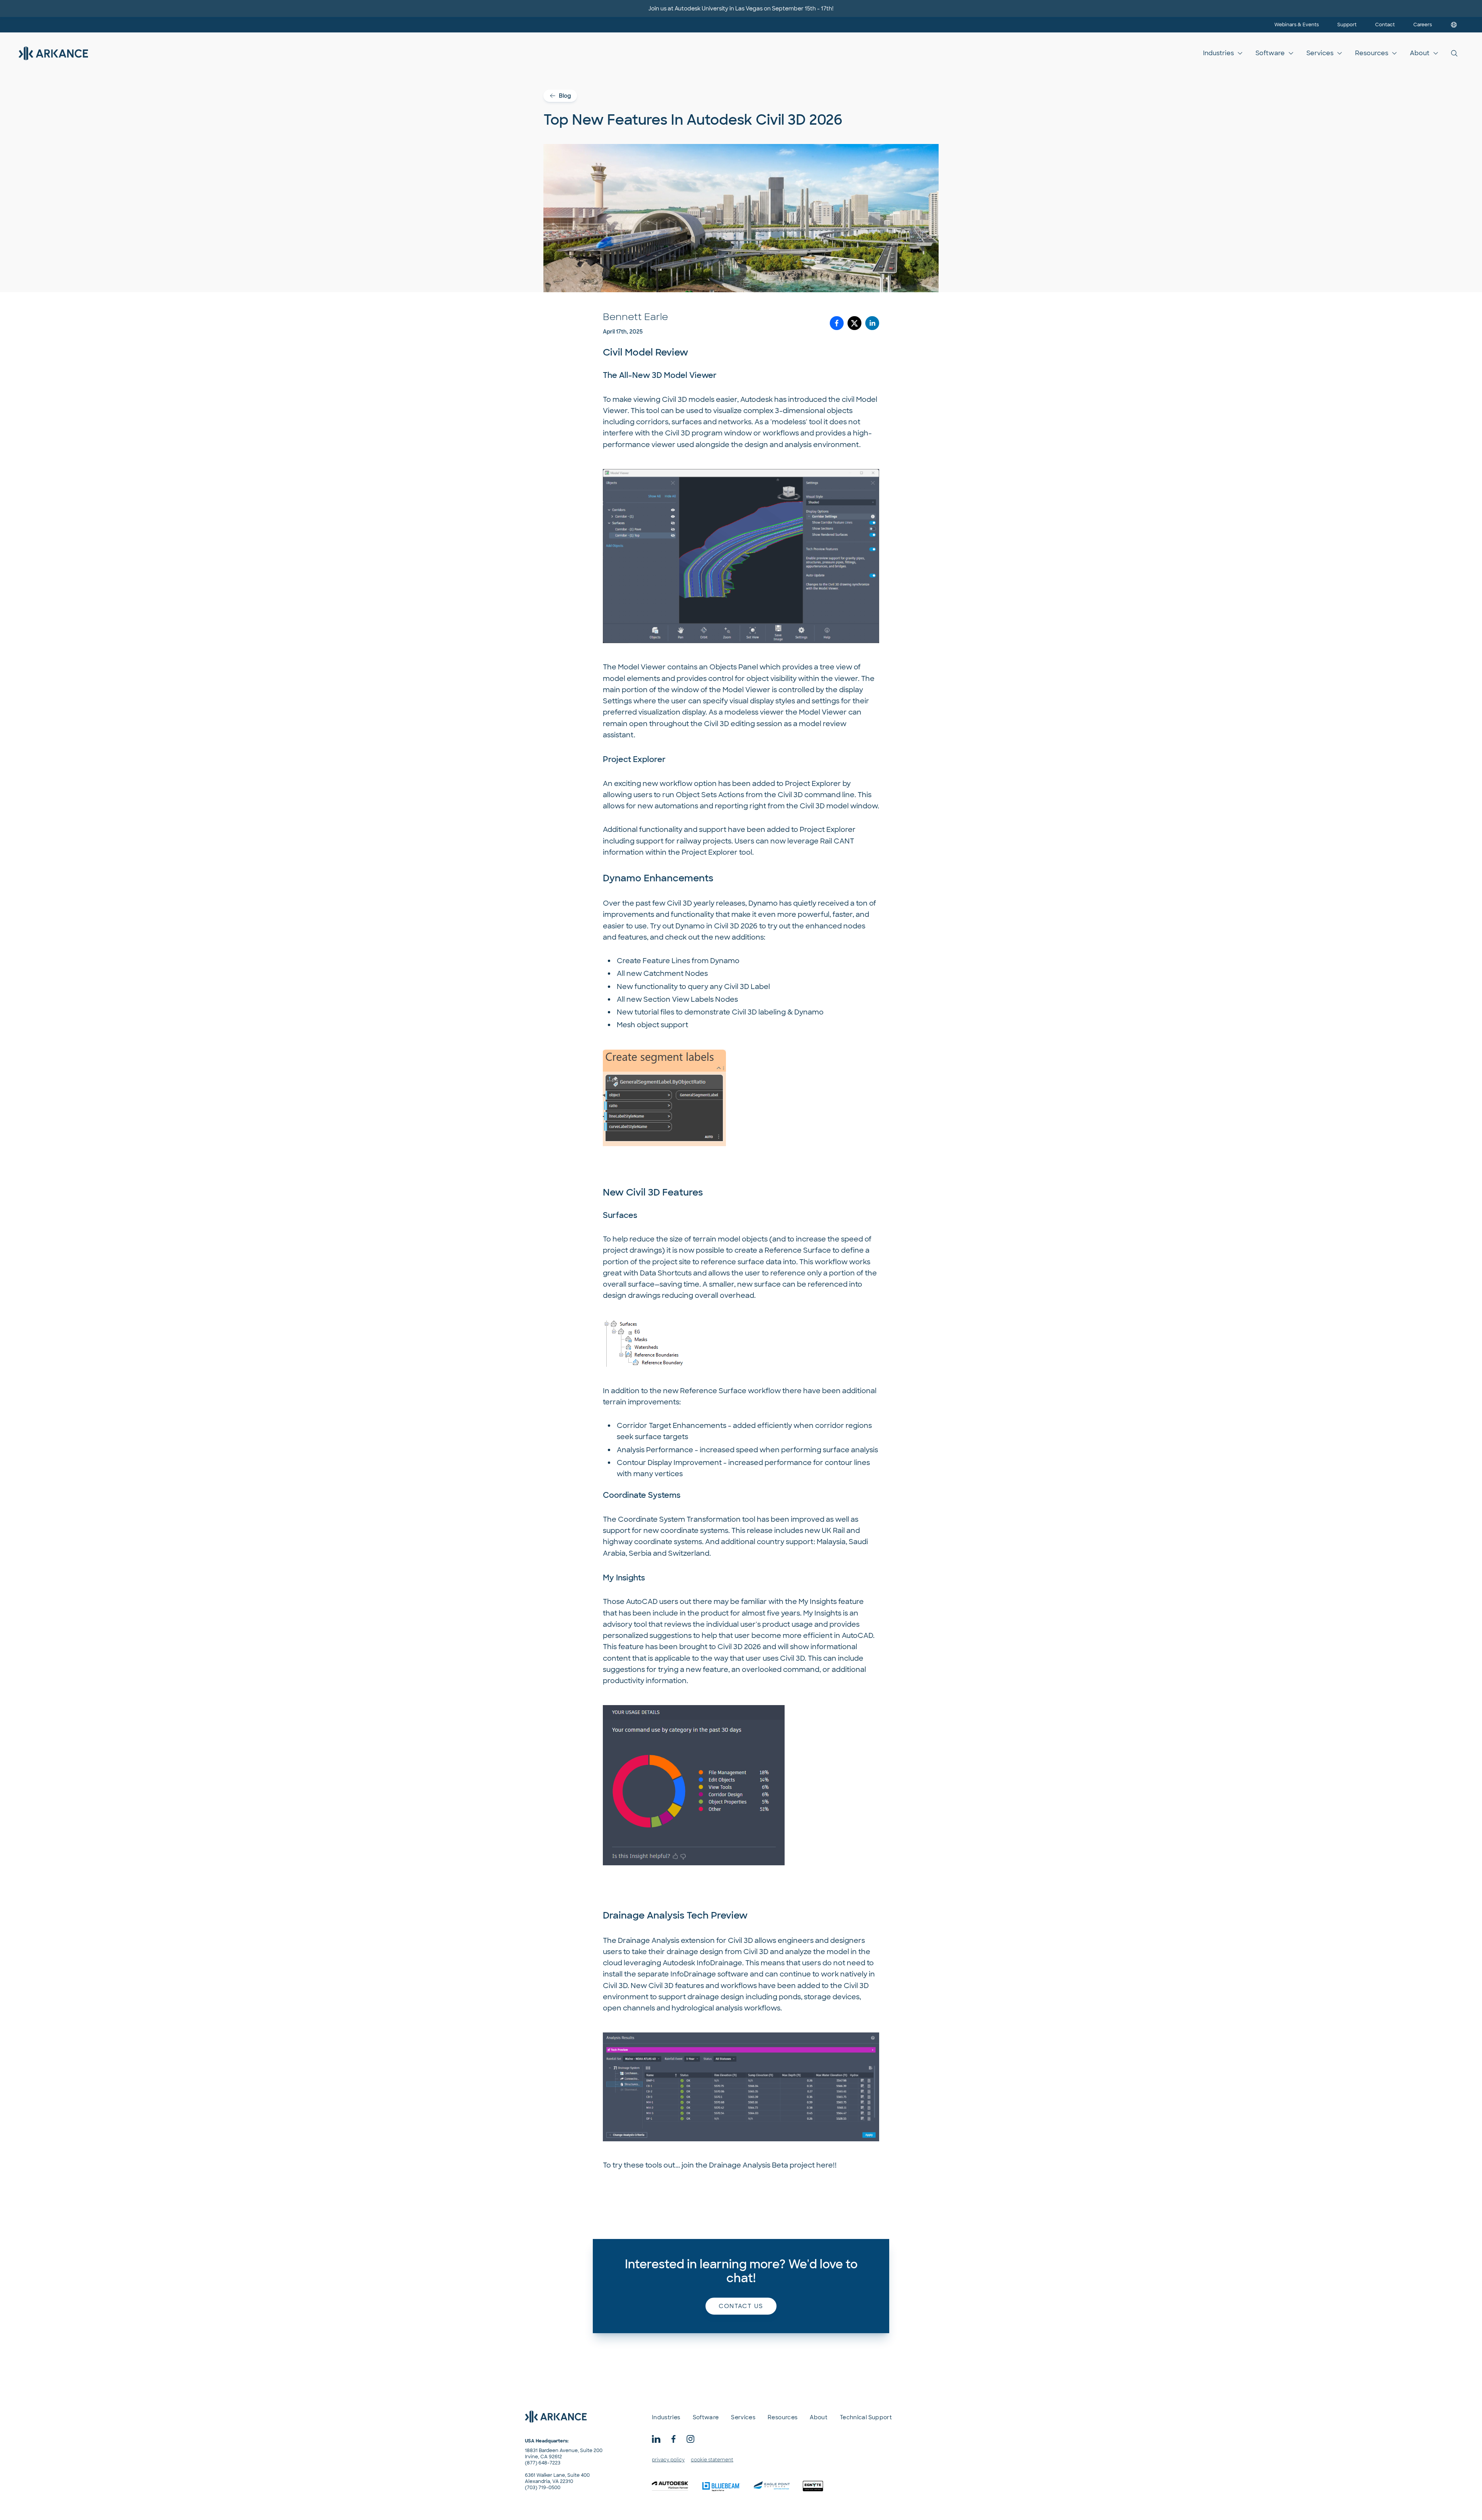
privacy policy (668, 2460)
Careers (1423, 25)
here (825, 2165)
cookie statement (712, 2460)
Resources (1372, 53)
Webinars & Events (1297, 25)
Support (1347, 25)
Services (1320, 53)
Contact (1385, 25)
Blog (565, 96)
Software (1270, 53)
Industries (1218, 53)
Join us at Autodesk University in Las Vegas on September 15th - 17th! (741, 8)
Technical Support (866, 2417)
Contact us (741, 2306)
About (1420, 53)
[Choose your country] (1454, 25)
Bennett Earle (635, 317)
